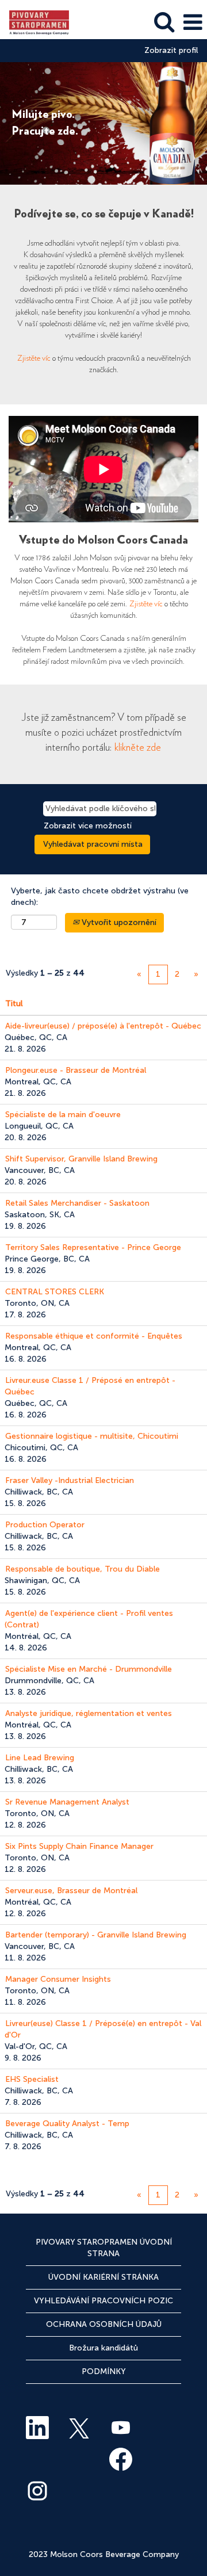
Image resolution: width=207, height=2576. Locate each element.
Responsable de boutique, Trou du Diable (83, 1569)
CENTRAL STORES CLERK (55, 1292)
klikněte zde (138, 748)
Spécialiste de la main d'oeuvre (63, 1115)
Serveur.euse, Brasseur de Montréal (71, 1891)
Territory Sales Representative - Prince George (93, 1247)
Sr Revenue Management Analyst (67, 1802)
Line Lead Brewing (40, 1758)
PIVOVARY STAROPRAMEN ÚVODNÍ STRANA (104, 2248)
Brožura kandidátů (103, 2348)
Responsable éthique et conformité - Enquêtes (94, 1336)
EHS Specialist (32, 2079)
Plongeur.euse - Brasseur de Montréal (76, 1070)
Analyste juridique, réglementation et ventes (89, 1713)
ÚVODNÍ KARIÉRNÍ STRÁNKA (103, 2277)
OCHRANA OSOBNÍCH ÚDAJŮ (104, 2324)
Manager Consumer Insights (58, 1979)
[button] (193, 22)
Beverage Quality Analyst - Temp (67, 2124)
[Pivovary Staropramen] (35, 22)
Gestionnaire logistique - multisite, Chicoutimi (92, 1436)
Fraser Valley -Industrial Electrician (70, 1480)
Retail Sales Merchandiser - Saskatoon (77, 1203)
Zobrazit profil (171, 51)
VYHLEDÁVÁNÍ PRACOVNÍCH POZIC (103, 2301)
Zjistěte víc (34, 358)
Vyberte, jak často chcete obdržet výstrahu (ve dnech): (100, 897)
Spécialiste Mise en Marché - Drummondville (89, 1669)
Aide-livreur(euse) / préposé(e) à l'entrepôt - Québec (103, 1026)
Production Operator (45, 1525)
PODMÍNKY (104, 2371)
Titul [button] (14, 1004)
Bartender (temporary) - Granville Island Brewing (96, 1935)
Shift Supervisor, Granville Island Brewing (81, 1159)
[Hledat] (164, 22)
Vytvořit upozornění (118, 922)
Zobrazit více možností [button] (88, 826)
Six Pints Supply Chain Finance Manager (79, 1846)
